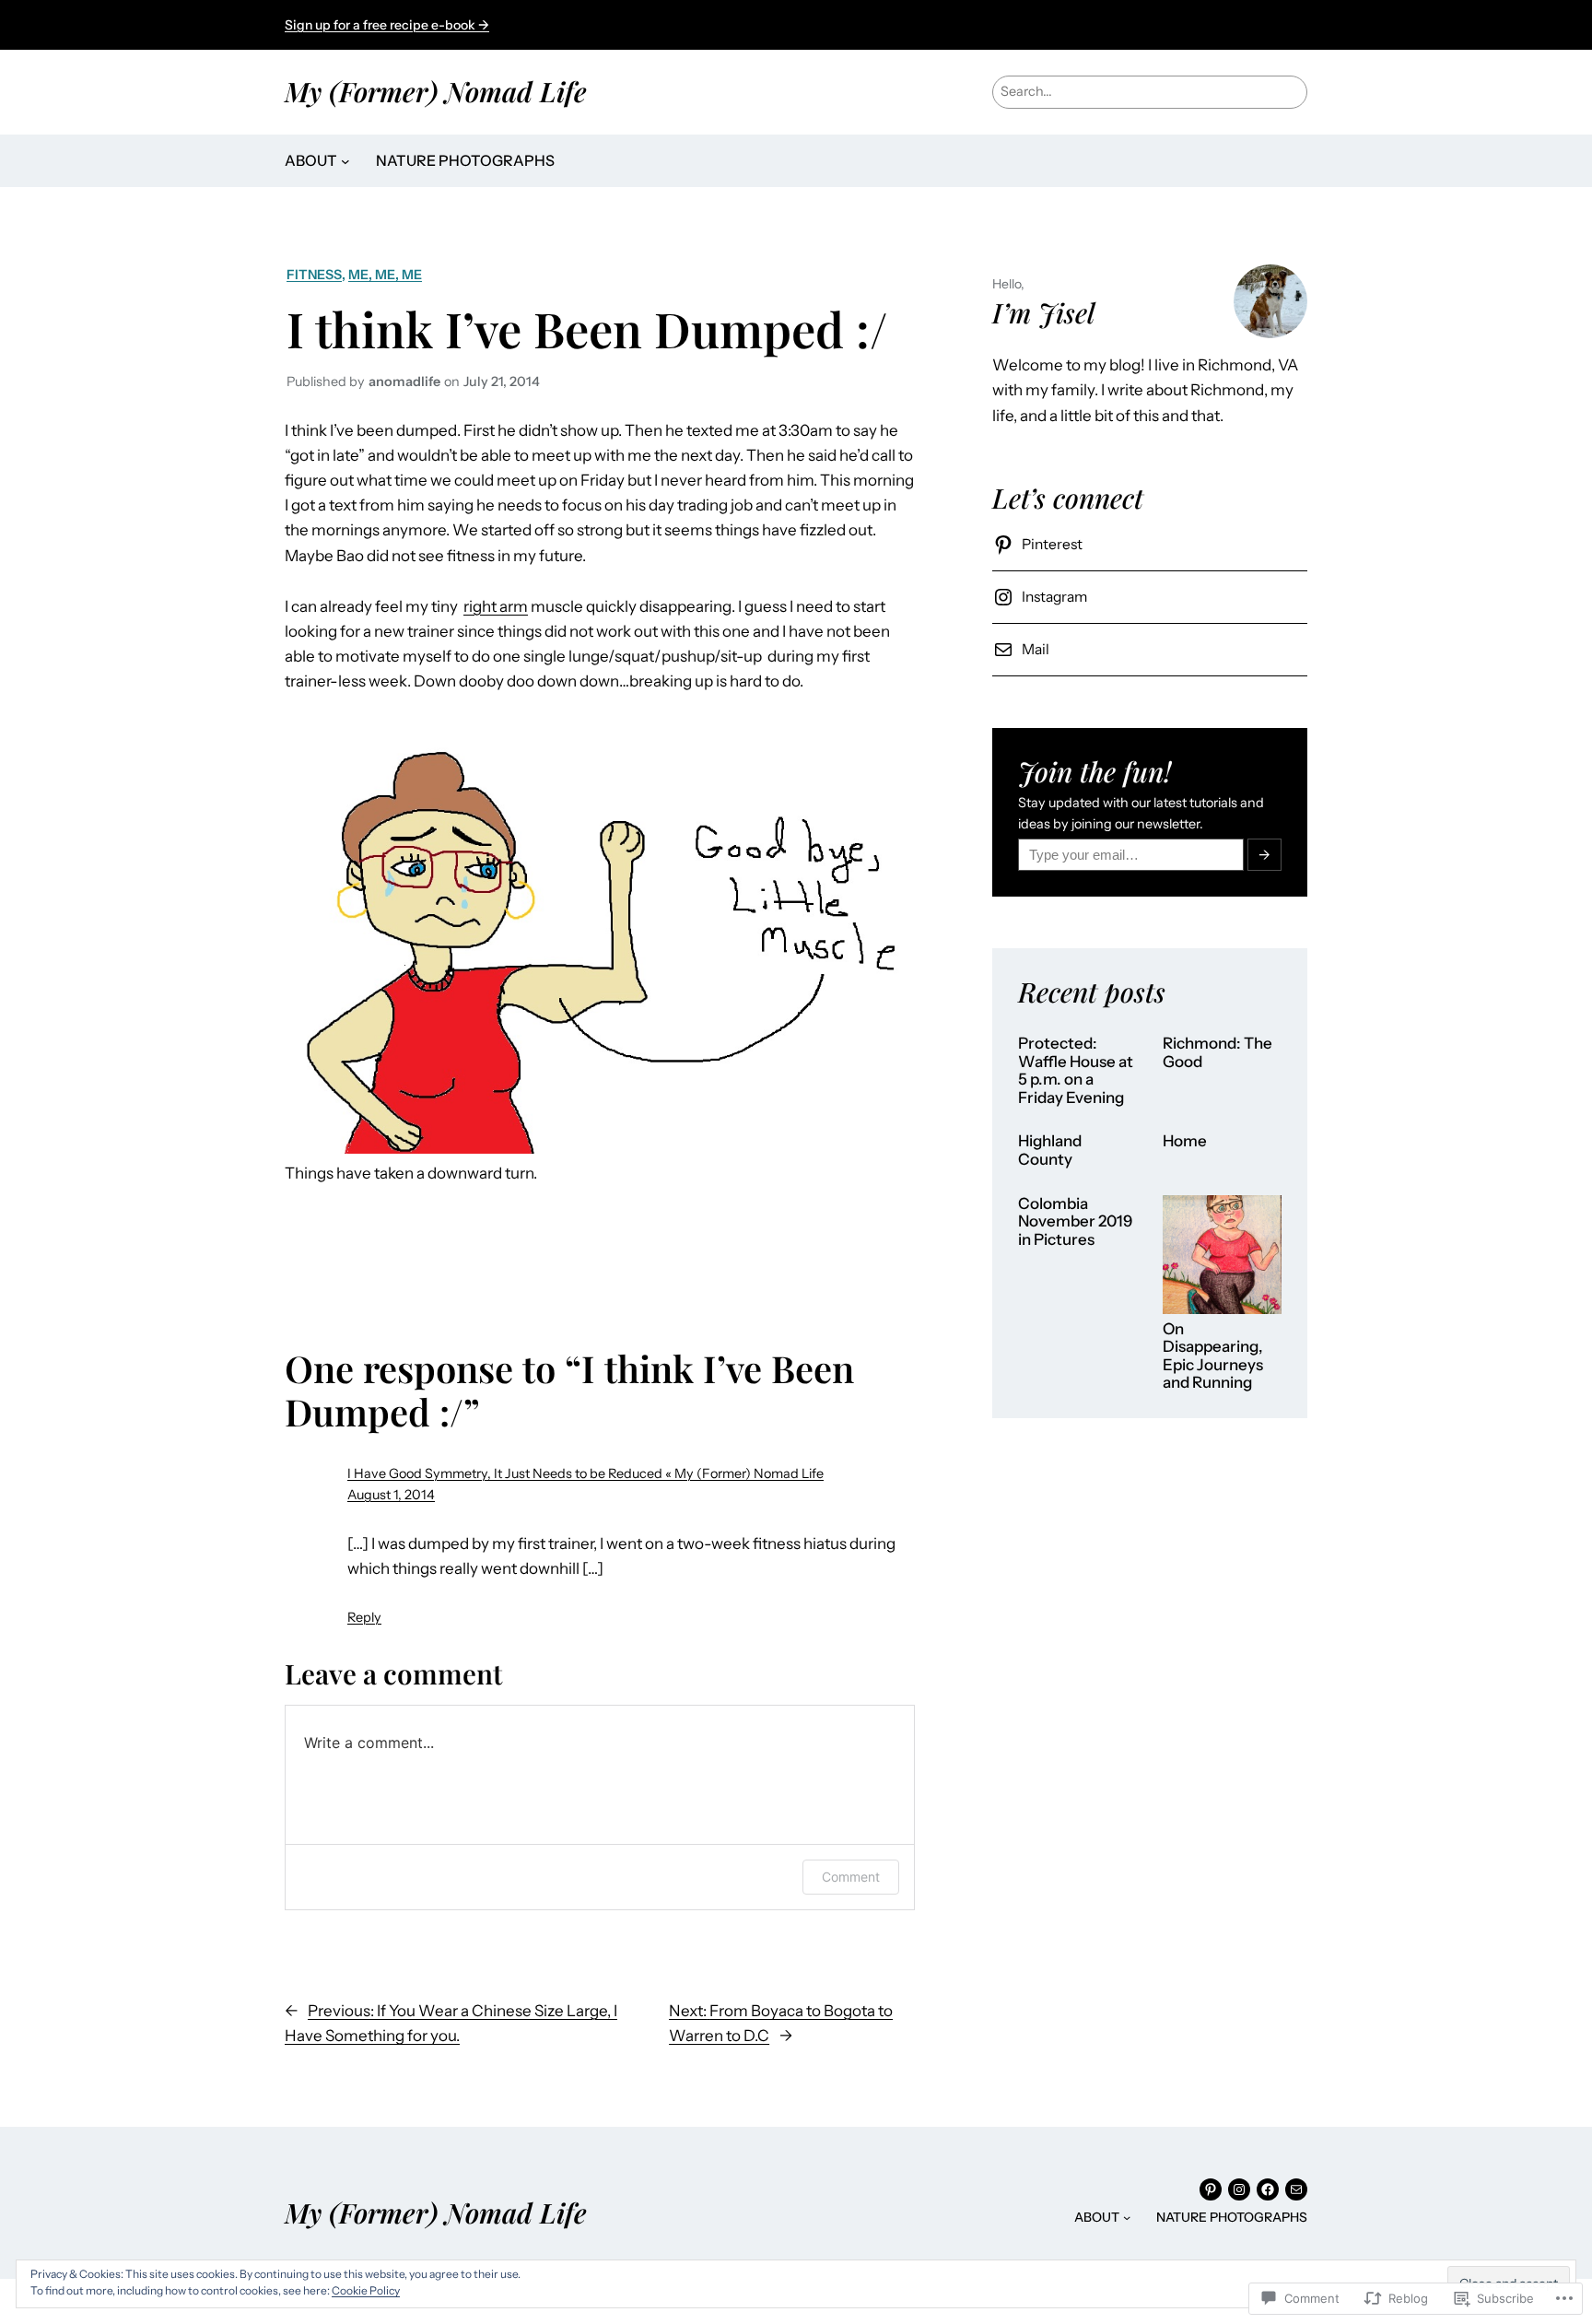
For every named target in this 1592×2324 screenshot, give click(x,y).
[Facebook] (1268, 2189)
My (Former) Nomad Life (436, 91)
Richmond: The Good (1217, 1053)
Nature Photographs (465, 160)
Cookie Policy (366, 2290)
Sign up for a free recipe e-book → (387, 25)
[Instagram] (1239, 2189)
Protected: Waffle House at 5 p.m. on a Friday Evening (1076, 1071)
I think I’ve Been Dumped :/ (587, 328)
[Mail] (1296, 2189)
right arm (496, 606)
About (311, 160)
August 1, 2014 (391, 1495)
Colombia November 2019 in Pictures (1075, 1222)
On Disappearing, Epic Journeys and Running (1213, 1356)
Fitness (314, 275)
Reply (364, 1617)
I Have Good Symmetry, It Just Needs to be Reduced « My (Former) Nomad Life (585, 1473)
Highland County (1050, 1150)
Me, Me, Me (385, 275)
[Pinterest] (1211, 2189)
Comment (851, 1877)
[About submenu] (345, 161)
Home (1185, 1141)
